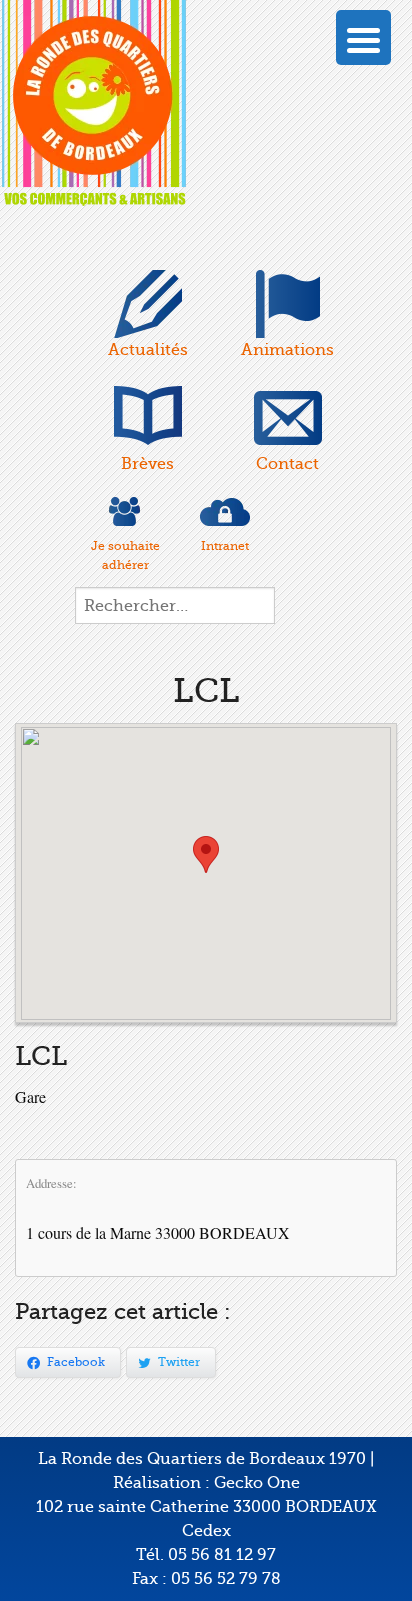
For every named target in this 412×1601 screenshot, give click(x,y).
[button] (206, 854)
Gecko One (257, 1483)
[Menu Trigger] (363, 37)
